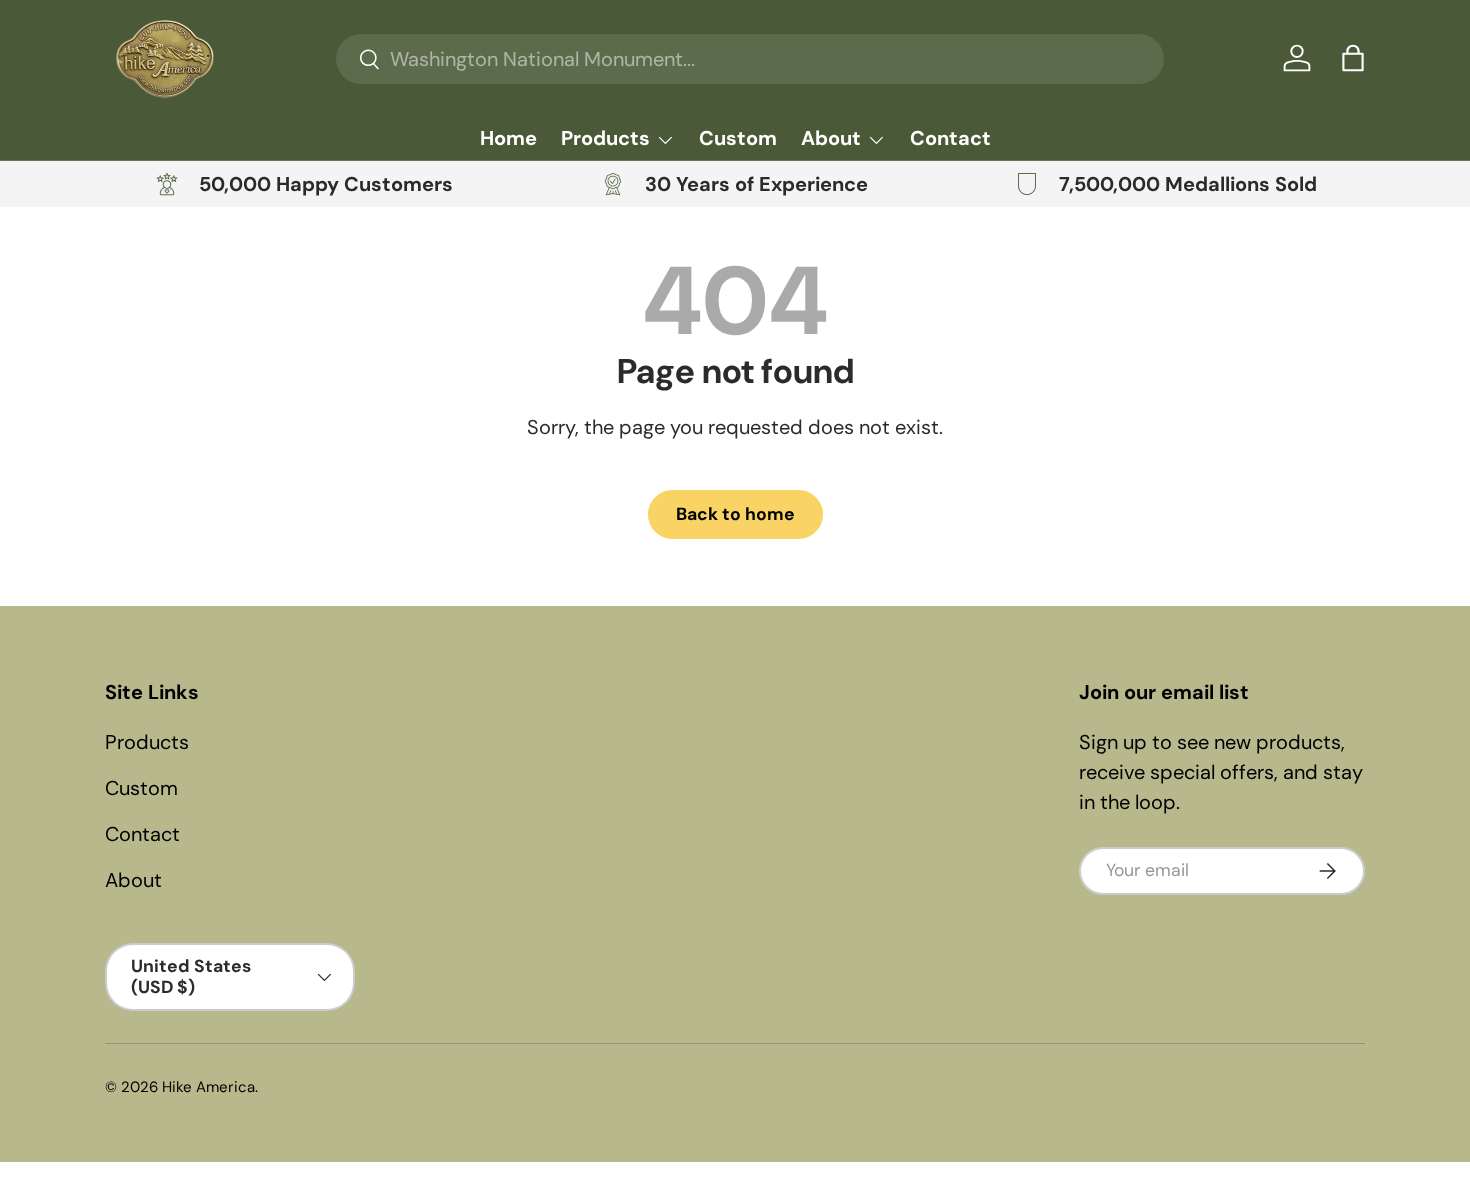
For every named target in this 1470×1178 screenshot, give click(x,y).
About (831, 138)
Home (508, 138)
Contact (950, 138)
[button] (1353, 58)
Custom (738, 138)
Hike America (208, 1087)
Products (605, 138)
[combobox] (749, 59)
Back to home (735, 514)
